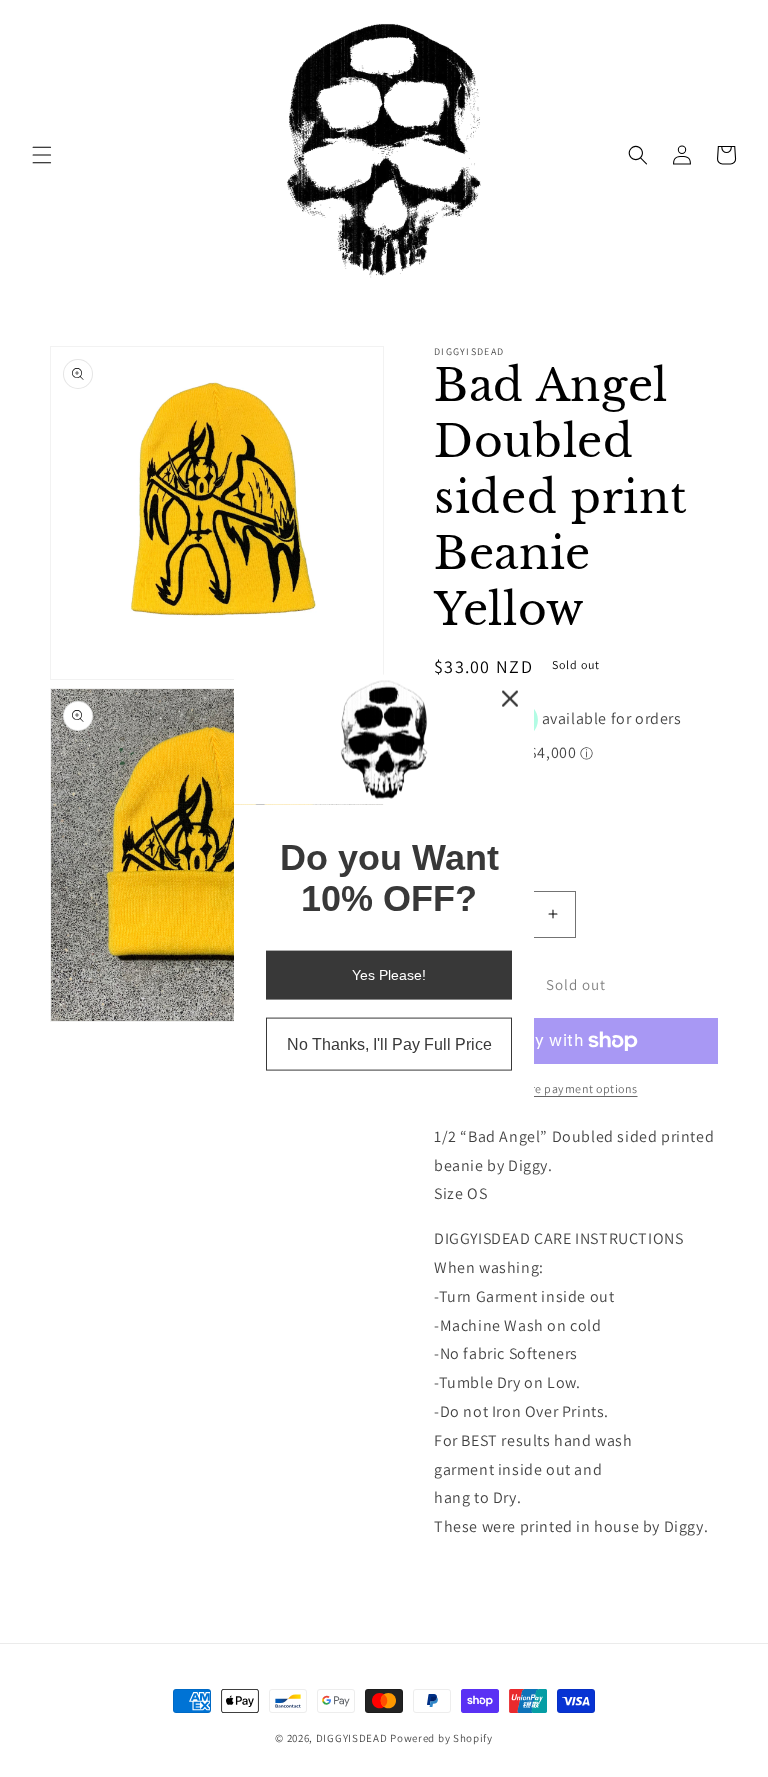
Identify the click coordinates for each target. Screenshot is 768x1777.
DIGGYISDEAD (352, 1738)
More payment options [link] (576, 1088)
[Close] (510, 698)
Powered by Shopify (441, 1738)
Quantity (459, 874)
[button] (42, 155)
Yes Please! (389, 975)
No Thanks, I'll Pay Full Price (389, 1044)
